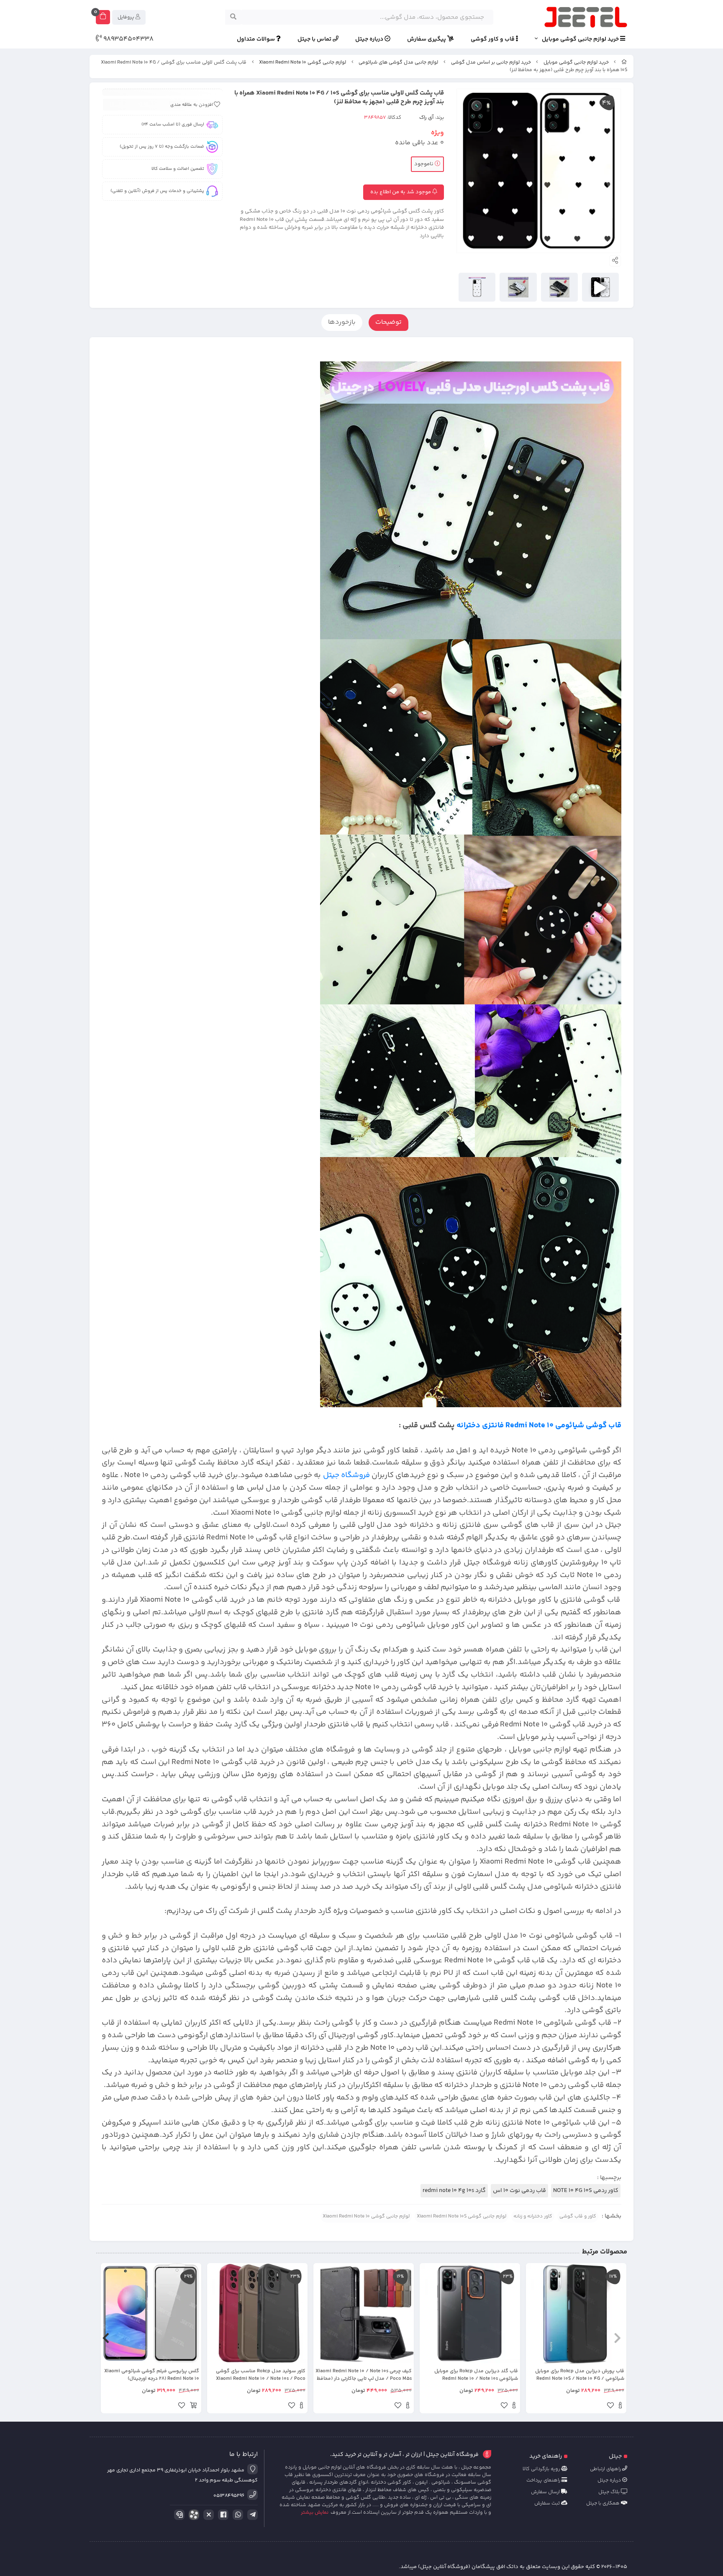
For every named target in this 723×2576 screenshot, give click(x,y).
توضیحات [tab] (388, 322)
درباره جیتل (370, 40)
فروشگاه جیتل (346, 1475)
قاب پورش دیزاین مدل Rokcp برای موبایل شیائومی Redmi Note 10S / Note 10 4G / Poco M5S (580, 2375)
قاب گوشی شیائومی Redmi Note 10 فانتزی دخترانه (539, 1425)
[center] (233, 17)
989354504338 (128, 39)
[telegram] (251, 2515)
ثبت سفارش (548, 2503)
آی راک (426, 118)
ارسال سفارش (546, 2492)
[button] (617, 2338)
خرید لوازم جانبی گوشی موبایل (581, 40)
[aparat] (192, 2516)
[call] (178, 2515)
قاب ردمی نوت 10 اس (519, 2191)
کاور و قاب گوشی (578, 2216)
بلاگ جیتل (610, 2492)
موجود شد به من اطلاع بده (401, 192)
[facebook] (222, 2515)
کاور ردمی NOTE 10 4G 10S (586, 2191)
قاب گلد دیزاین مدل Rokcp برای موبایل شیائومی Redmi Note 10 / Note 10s (476, 2375)
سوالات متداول (256, 40)
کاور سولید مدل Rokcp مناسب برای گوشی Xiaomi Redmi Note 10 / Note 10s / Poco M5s (261, 2375)
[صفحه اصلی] (624, 63)
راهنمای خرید (546, 2456)
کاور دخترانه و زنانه (533, 2216)
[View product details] (620, 2407)
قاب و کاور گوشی (493, 40)
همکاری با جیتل (604, 2503)
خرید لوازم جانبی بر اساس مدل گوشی (491, 63)
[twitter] (207, 2515)
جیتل (615, 2456)
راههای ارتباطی (606, 2469)
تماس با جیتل (315, 40)
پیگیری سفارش (427, 40)
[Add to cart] (193, 2407)
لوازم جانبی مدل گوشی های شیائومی (398, 63)
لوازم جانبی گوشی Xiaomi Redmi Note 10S (461, 2216)
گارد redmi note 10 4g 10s (454, 2191)
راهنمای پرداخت (544, 2480)
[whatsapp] (236, 2515)
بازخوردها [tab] (342, 322)
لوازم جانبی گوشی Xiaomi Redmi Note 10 (303, 63)
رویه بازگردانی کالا (542, 2469)
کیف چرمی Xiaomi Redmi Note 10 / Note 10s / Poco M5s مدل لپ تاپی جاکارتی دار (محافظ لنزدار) (364, 2375)
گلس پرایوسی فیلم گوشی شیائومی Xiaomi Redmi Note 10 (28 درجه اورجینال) (152, 2375)
